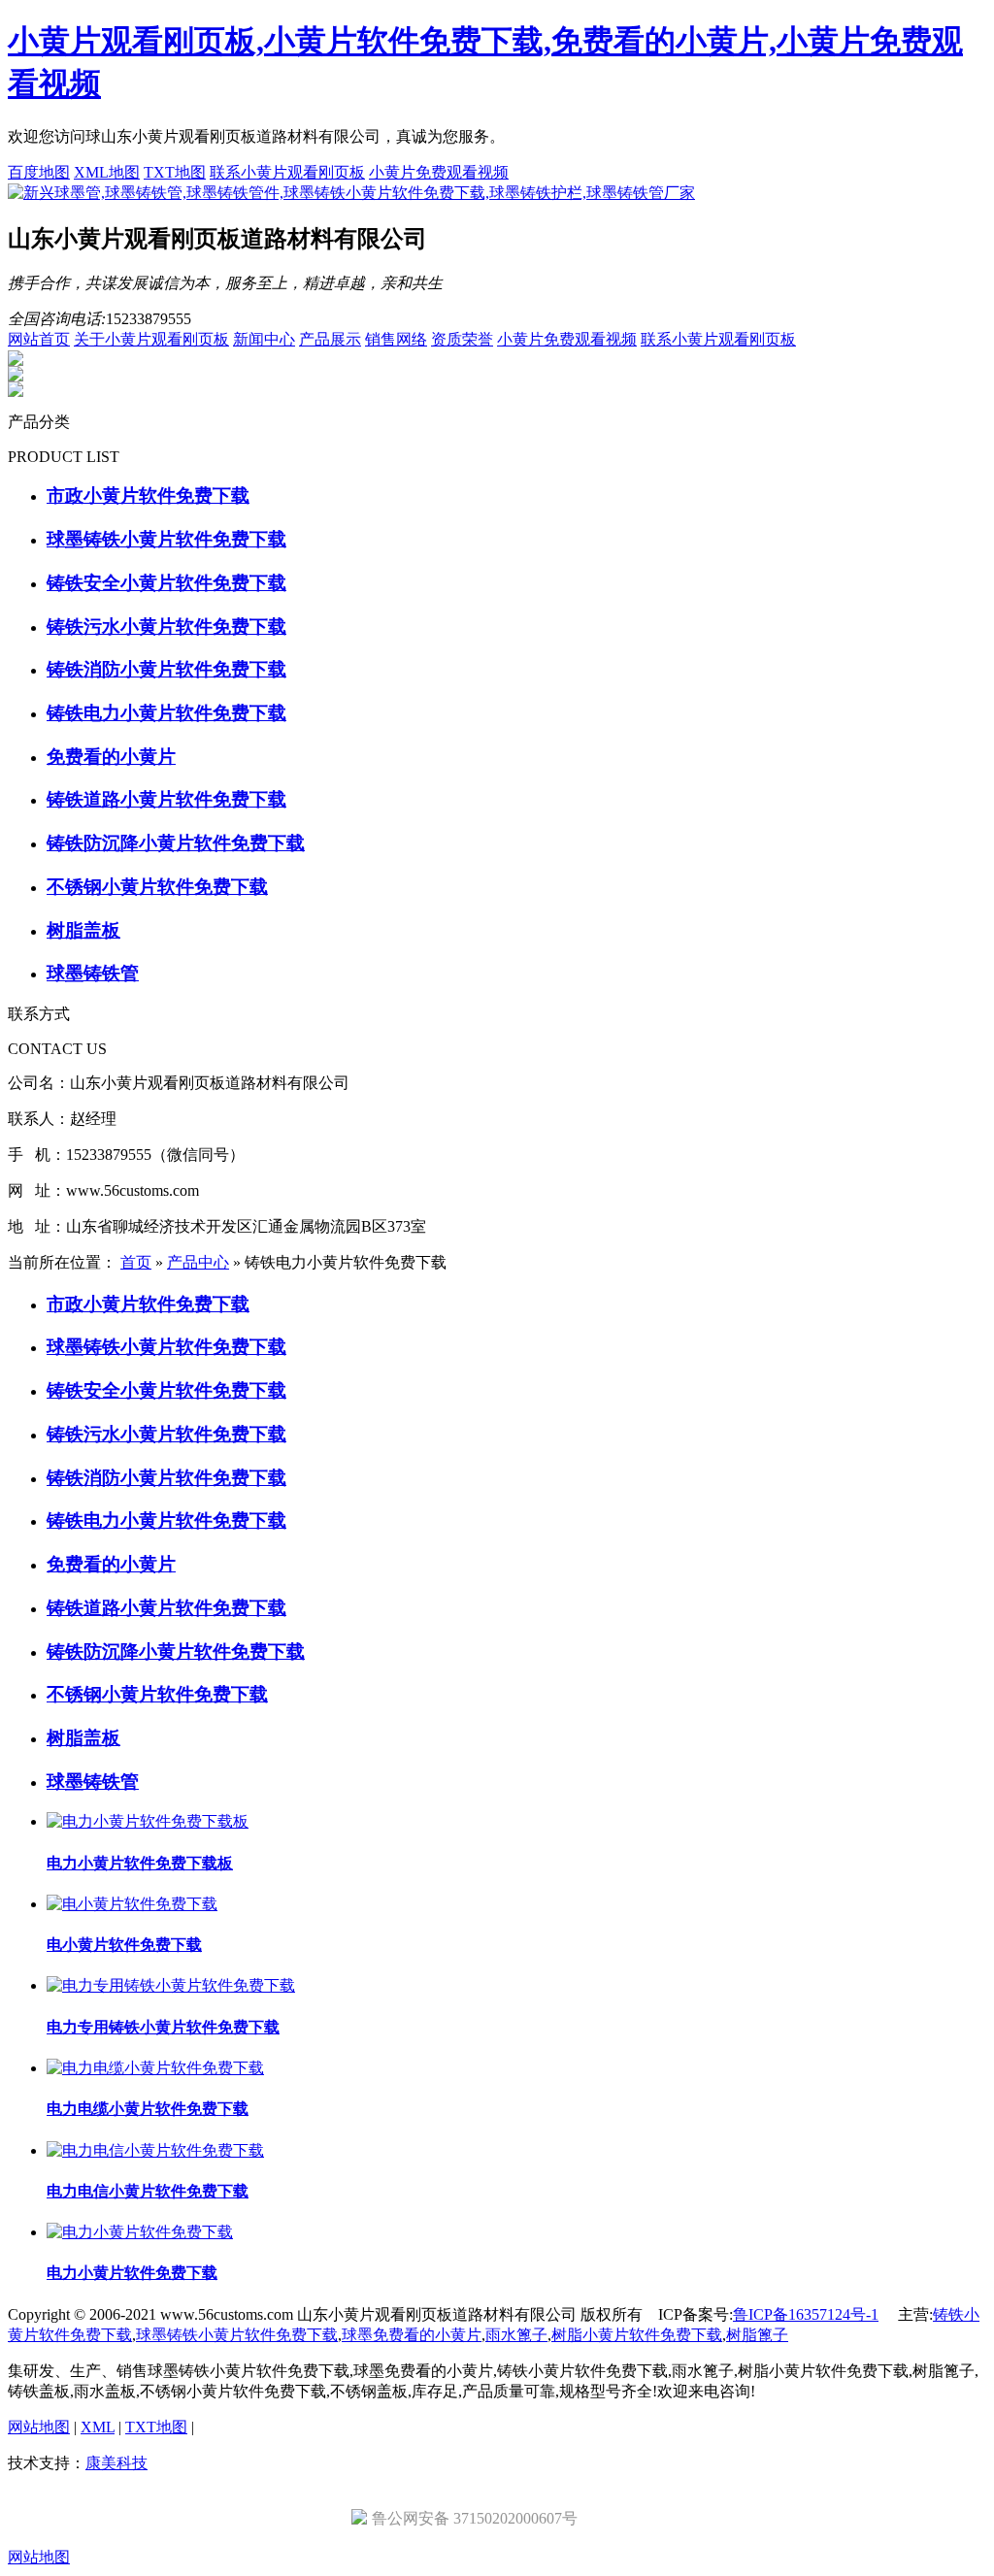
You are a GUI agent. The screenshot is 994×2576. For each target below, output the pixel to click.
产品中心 (198, 1262)
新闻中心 (264, 339)
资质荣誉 (462, 339)
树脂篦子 (757, 2335)
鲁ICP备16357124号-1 (806, 2314)
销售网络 (396, 339)
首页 (136, 1262)
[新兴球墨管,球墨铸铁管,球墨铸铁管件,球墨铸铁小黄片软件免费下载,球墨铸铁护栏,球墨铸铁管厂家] (351, 193)
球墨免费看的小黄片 (412, 2335)
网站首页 (39, 339)
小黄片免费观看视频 (439, 172)
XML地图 (107, 172)
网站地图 (39, 2427)
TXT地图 (175, 172)
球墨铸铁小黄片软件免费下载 (237, 2335)
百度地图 (39, 172)
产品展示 (330, 339)
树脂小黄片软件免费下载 (637, 2335)
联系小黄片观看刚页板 (287, 172)
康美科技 (116, 2463)
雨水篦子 (516, 2335)
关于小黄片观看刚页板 (151, 339)
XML (98, 2427)
